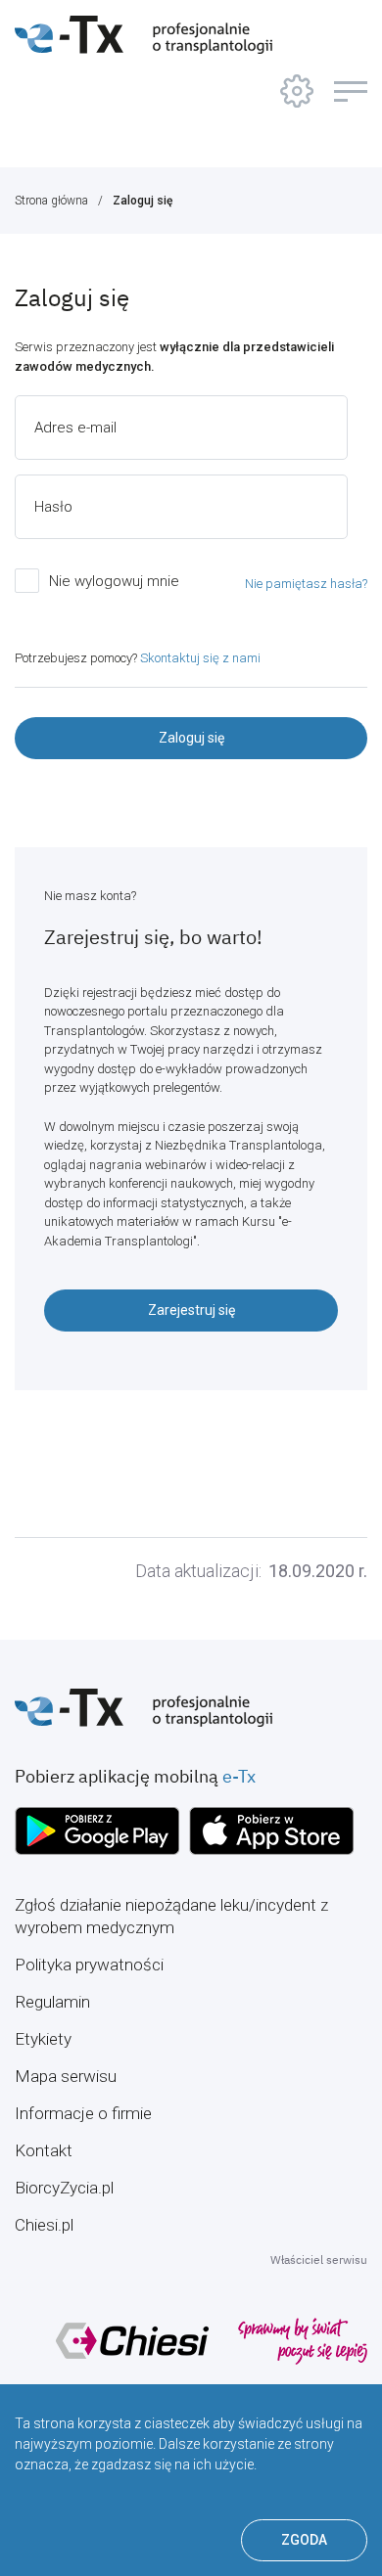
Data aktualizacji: (198, 1571)
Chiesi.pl (44, 2225)
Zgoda (304, 2540)
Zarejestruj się (191, 1310)
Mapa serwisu (66, 2076)
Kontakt (44, 2150)
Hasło (53, 507)
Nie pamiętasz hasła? (306, 584)
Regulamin (52, 2002)
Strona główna (51, 201)
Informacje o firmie (83, 2113)
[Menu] (351, 91)
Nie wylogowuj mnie (114, 581)
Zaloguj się (143, 201)
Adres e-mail (75, 428)
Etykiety (43, 2039)
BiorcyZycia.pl (64, 2188)
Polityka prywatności (89, 1965)
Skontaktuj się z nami (200, 658)
